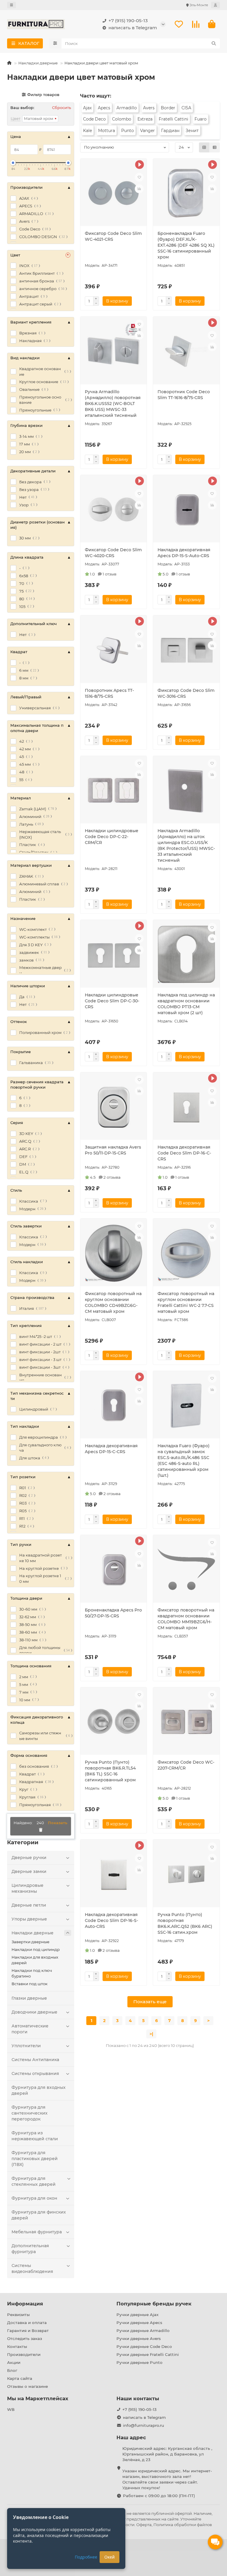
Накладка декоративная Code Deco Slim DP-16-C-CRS (184, 1153)
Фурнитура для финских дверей (39, 2215)
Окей (110, 2557)
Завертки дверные (30, 1942)
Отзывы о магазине (27, 2386)
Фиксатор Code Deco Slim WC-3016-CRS (186, 693)
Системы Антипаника (35, 2060)
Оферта (144, 2525)
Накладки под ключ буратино (32, 1973)
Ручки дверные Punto (139, 2362)
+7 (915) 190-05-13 (128, 21)
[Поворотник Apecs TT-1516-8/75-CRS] (114, 650)
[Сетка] (204, 147)
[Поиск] (214, 43)
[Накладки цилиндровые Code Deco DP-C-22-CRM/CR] (114, 791)
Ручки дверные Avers (139, 2338)
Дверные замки (29, 1871)
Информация (25, 2304)
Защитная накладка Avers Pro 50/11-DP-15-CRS (113, 1150)
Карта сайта (20, 2378)
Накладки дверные (38, 63)
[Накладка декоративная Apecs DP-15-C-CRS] (114, 1406)
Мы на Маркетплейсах (38, 2398)
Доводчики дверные (34, 2012)
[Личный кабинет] (215, 5)
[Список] (215, 147)
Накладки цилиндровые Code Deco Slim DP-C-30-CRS (112, 1001)
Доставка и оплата (27, 2323)
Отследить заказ (25, 2338)
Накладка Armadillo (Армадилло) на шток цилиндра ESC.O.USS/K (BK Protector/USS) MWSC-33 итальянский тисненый (186, 845)
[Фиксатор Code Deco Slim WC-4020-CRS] (114, 510)
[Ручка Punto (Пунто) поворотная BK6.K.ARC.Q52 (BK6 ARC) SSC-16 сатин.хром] (186, 1874)
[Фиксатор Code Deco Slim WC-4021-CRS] (114, 193)
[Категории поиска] (55, 43)
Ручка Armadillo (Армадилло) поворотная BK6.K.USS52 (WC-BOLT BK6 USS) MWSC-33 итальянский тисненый (113, 404)
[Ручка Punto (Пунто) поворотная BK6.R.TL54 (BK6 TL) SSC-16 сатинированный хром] (114, 1722)
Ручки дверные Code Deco (144, 2346)
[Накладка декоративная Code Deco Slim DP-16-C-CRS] (186, 1107)
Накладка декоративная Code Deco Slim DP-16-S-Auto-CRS (111, 1920)
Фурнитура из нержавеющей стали (35, 2136)
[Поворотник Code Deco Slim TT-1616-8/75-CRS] (186, 351)
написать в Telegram (133, 28)
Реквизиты (18, 2315)
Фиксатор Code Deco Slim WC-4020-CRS (113, 553)
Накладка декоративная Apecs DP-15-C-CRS (111, 1449)
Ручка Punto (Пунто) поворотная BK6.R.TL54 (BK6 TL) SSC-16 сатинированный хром (110, 1771)
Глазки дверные (29, 1998)
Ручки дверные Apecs (139, 2323)
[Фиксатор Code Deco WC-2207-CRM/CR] (186, 1722)
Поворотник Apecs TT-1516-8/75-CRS (109, 693)
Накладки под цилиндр (36, 1949)
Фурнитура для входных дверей (39, 2090)
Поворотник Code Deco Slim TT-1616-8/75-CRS (184, 395)
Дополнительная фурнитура (30, 2249)
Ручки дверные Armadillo (143, 2331)
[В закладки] (139, 177)
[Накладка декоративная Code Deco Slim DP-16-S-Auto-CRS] (114, 1874)
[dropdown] (12, 5)
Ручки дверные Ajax (137, 2315)
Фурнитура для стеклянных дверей (34, 2181)
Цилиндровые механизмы (27, 1888)
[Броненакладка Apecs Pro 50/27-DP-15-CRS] (114, 1570)
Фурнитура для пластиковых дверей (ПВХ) (35, 2159)
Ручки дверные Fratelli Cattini (148, 2354)
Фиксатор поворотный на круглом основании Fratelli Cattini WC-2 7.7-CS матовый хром (186, 1302)
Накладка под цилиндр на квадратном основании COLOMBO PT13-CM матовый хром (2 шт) (186, 1004)
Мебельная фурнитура (37, 2232)
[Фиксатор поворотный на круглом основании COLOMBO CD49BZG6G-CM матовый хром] (114, 1253)
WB (11, 2409)
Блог (12, 2370)
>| (151, 2034)
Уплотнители (26, 2046)
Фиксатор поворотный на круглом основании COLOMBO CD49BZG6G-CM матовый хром (113, 1302)
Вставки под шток (30, 1984)
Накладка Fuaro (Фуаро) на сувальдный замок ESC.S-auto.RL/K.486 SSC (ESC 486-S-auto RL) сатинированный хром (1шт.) (184, 1461)
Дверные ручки (29, 1858)
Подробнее (86, 2557)
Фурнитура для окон (34, 2198)
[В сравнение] (139, 189)
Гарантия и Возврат (28, 2331)
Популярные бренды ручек (154, 2304)
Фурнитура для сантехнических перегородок (30, 2113)
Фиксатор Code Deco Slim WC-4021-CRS (113, 236)
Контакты (17, 2346)
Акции (14, 2362)
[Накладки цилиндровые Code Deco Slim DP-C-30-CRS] (114, 954)
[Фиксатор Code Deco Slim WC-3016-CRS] (186, 650)
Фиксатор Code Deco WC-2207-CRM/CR (186, 1765)
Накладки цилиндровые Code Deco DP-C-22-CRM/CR (112, 837)
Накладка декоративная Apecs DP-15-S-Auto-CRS (184, 553)
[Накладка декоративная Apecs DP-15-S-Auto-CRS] (186, 510)
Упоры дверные (29, 1919)
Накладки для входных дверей (35, 1960)
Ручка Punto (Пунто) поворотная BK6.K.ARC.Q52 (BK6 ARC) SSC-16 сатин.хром (185, 1923)
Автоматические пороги (30, 2029)
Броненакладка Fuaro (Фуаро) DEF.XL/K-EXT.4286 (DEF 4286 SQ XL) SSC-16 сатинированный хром (186, 245)
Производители (24, 2354)
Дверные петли (29, 1905)
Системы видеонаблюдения (32, 2268)
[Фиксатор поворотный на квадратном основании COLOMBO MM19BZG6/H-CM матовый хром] (186, 1570)
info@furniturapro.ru (144, 2425)
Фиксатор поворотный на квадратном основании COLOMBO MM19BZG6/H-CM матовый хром (186, 1619)
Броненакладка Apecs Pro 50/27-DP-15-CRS (113, 1613)
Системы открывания (35, 2074)
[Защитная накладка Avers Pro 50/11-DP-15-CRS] (114, 1107)
